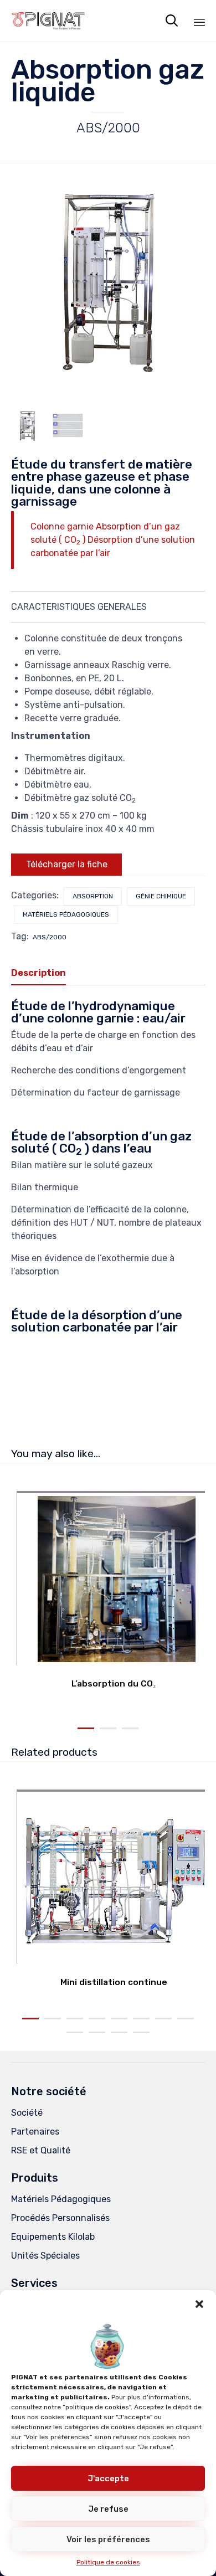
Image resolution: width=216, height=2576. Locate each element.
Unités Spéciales (45, 2256)
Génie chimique (161, 896)
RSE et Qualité (41, 2150)
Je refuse (108, 2509)
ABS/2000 (50, 937)
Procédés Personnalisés (60, 2218)
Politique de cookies (108, 2562)
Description (38, 973)
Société (27, 2113)
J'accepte (108, 2479)
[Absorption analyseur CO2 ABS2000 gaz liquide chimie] (27, 426)
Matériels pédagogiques (66, 914)
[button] (199, 2304)
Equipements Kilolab (53, 2237)
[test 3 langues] (68, 426)
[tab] (44, 974)
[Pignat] (48, 21)
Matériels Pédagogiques (61, 2199)
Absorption (93, 896)
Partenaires (35, 2132)
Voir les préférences (108, 2539)
